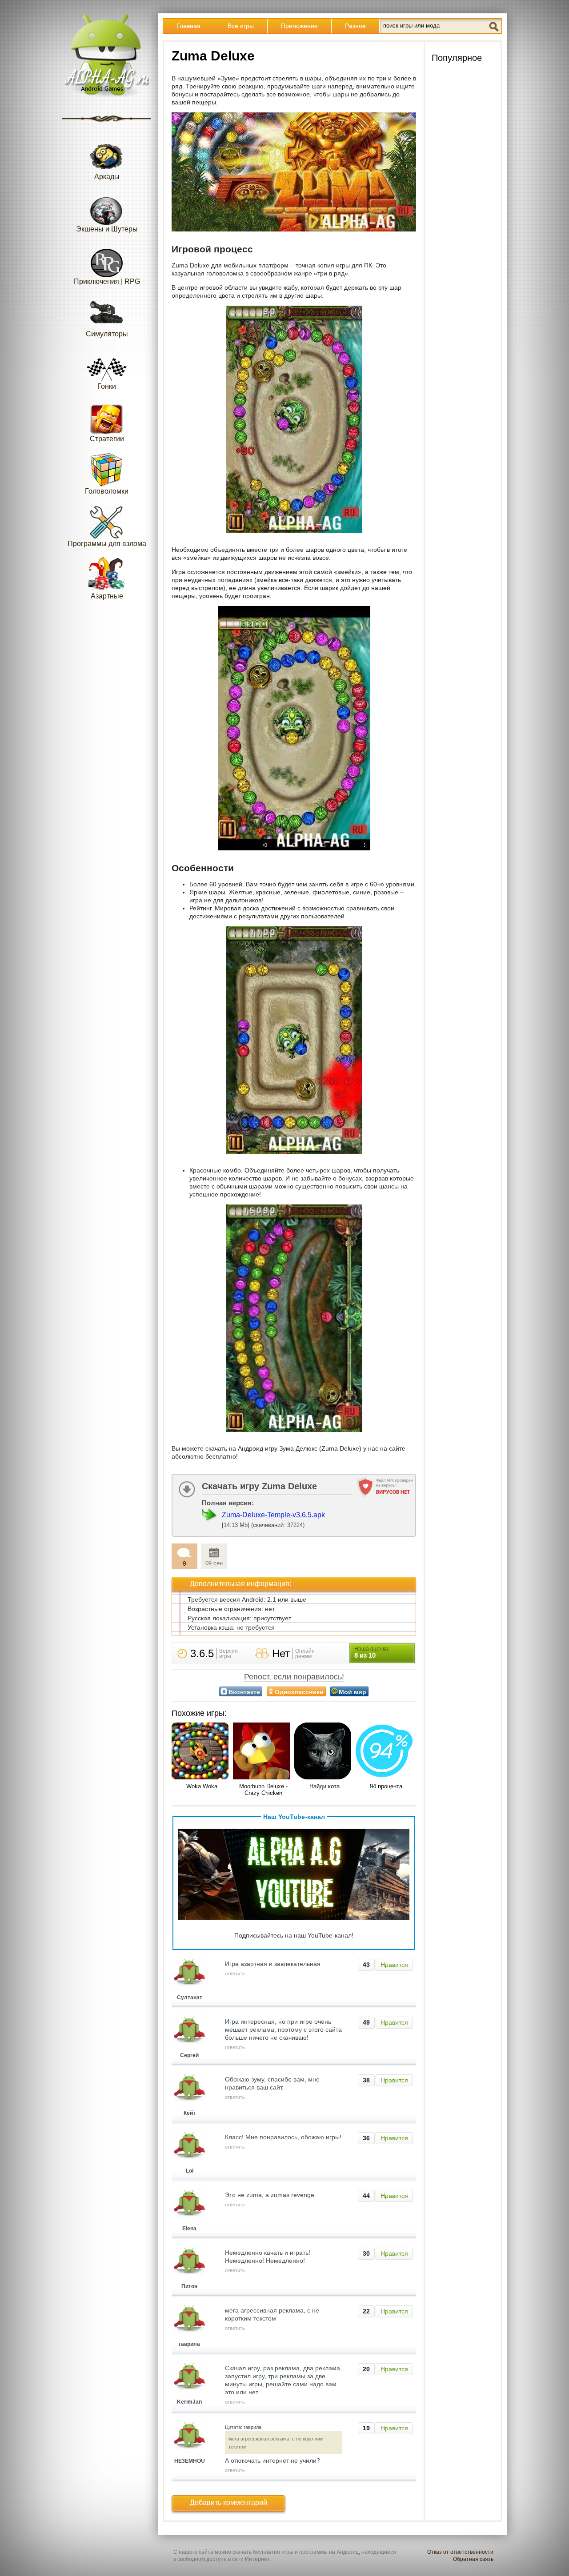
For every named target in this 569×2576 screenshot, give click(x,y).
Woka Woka (202, 1786)
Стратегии (107, 439)
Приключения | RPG (107, 281)
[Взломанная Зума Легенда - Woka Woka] (202, 1752)
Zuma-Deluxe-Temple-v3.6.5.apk (273, 1515)
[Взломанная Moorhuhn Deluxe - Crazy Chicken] (263, 1752)
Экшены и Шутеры (107, 229)
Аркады (107, 177)
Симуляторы (107, 334)
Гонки (107, 386)
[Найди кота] (325, 1752)
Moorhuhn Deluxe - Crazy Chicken (263, 1790)
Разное (355, 26)
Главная (188, 26)
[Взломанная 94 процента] (386, 1752)
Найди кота (325, 1786)
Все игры (241, 26)
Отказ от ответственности (460, 2552)
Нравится (394, 1965)
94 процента (386, 1786)
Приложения (299, 26)
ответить (235, 1974)
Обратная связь (473, 2559)
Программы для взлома (107, 544)
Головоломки (107, 491)
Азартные (107, 596)
